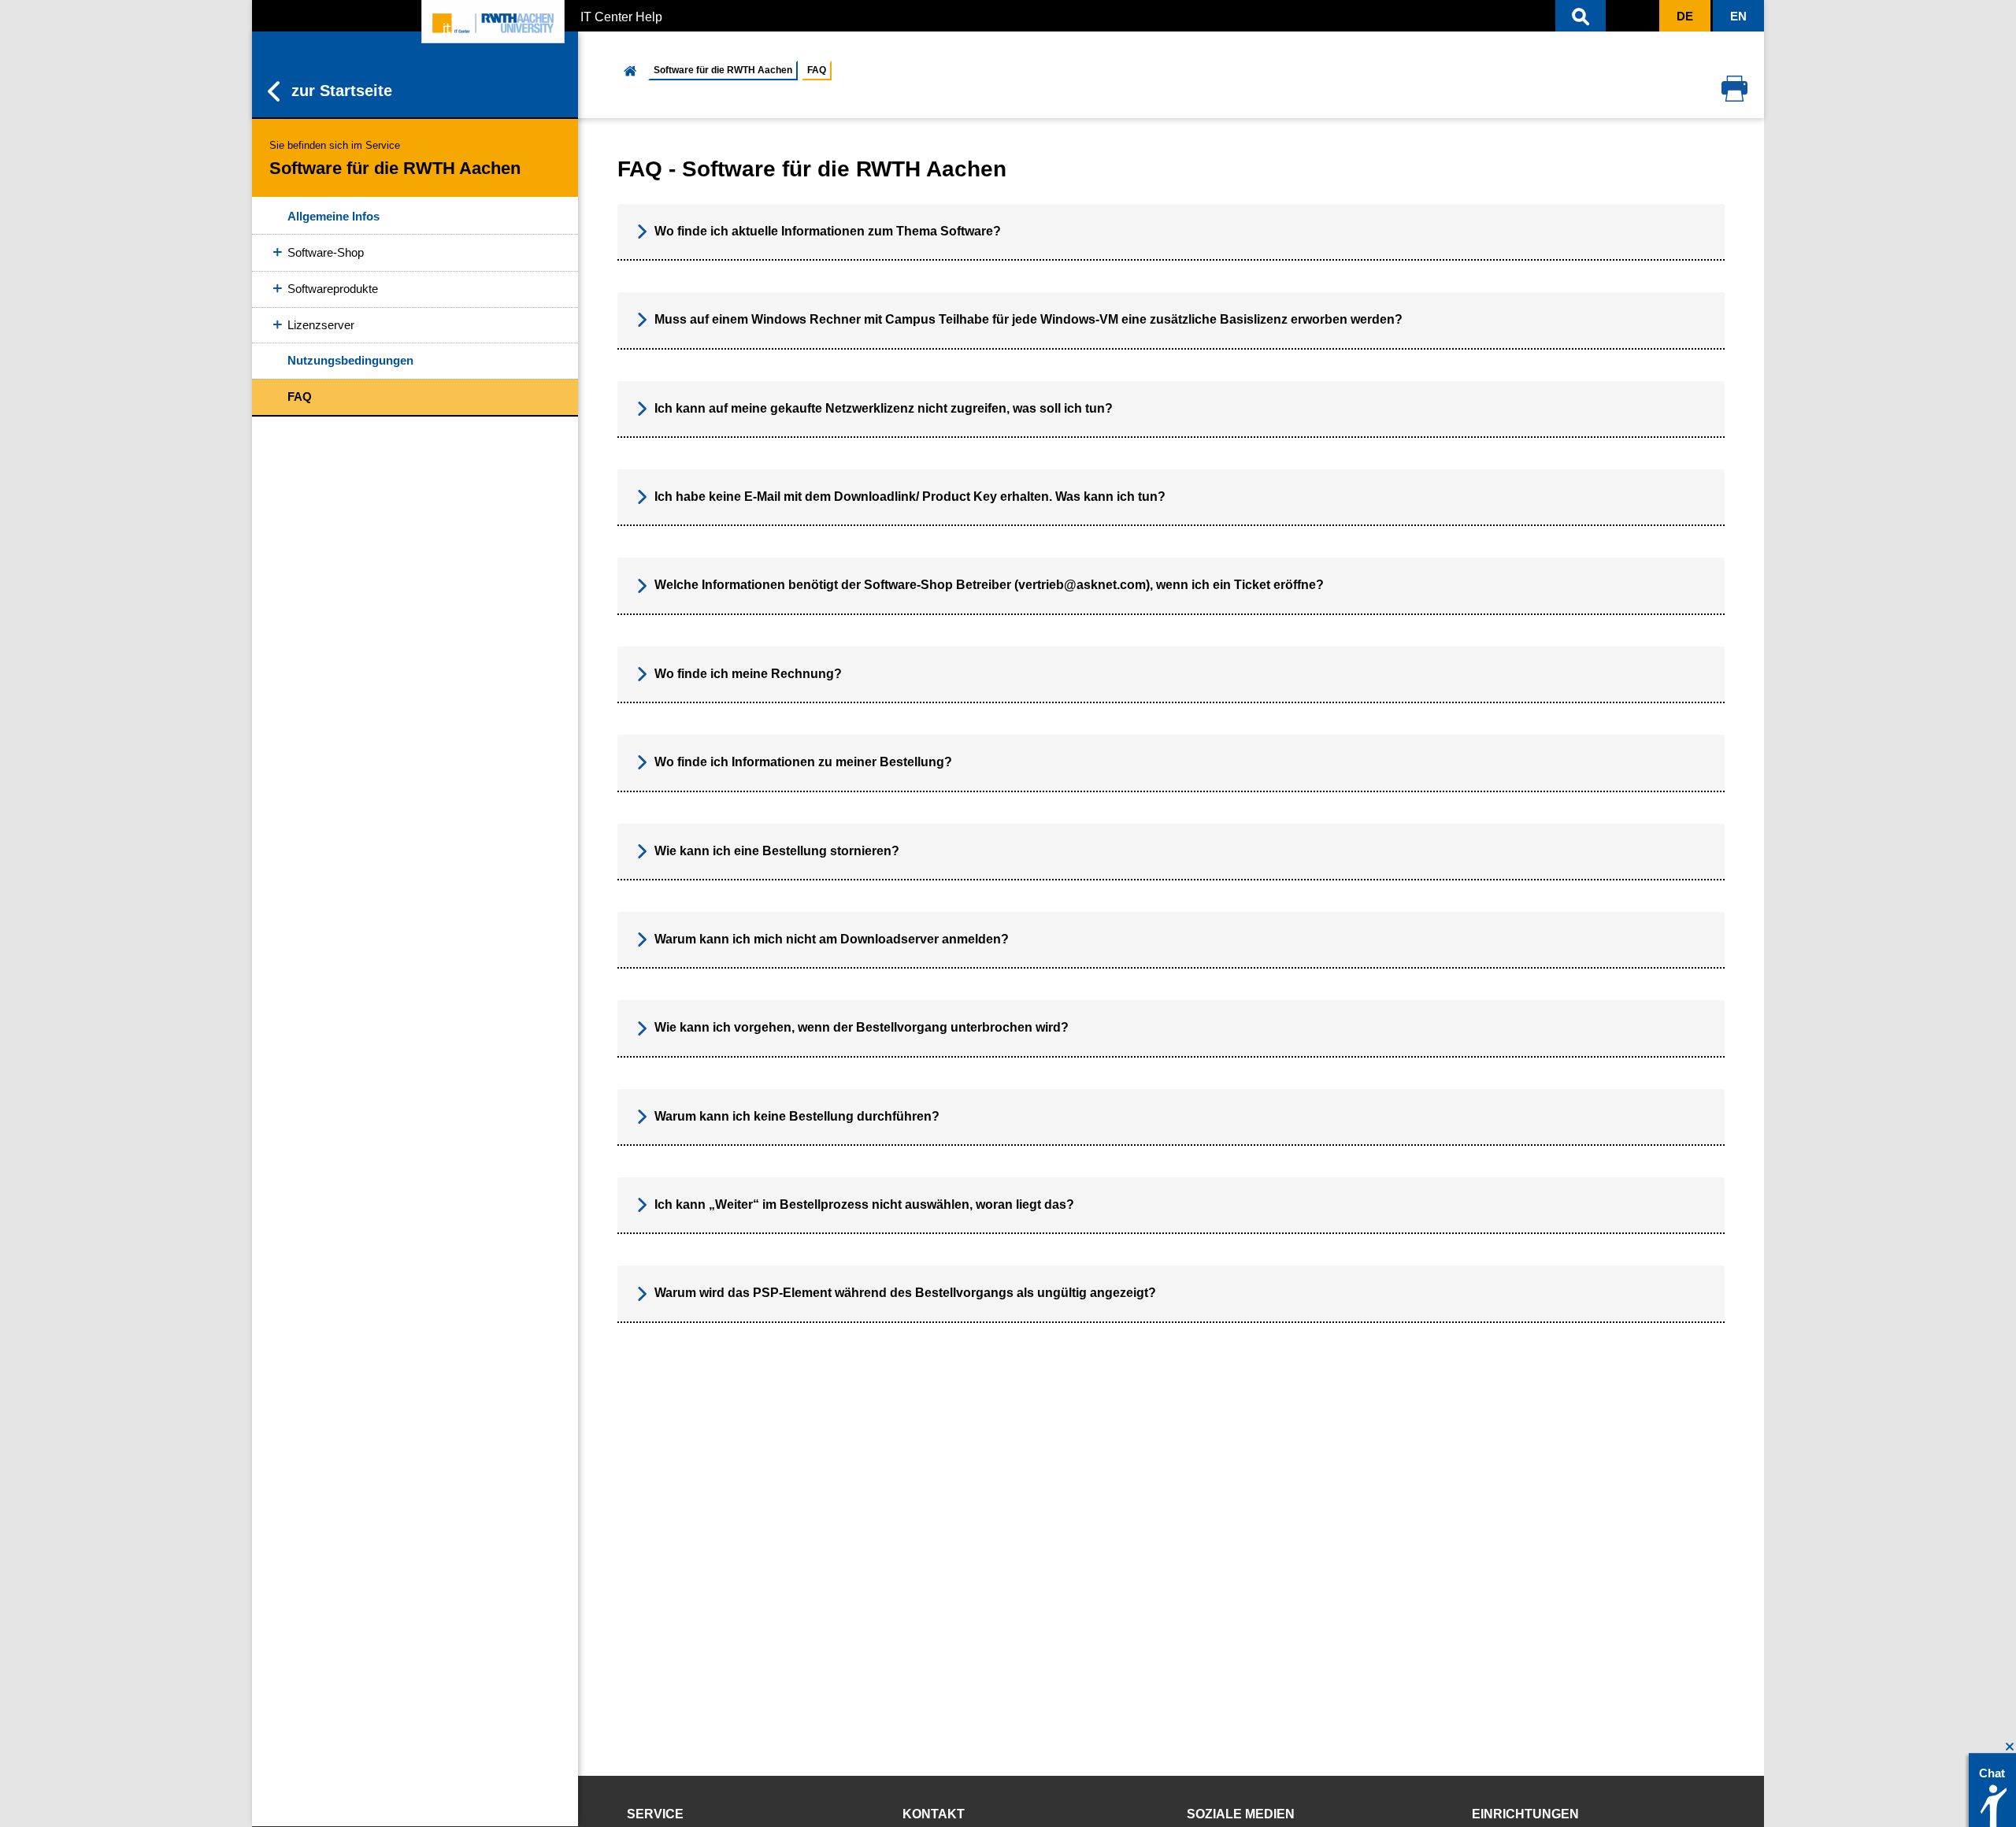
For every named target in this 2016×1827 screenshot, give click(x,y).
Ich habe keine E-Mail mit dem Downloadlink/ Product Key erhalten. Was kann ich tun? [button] (910, 497)
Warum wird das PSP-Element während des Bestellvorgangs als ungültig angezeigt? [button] (905, 1293)
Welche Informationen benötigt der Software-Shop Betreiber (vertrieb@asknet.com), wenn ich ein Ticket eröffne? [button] (989, 585)
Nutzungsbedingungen (350, 360)
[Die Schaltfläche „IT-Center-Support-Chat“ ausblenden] (2010, 1747)
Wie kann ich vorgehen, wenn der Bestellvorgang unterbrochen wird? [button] (862, 1027)
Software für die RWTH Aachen (723, 70)
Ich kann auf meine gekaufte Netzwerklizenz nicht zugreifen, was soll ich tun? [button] (884, 408)
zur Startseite (342, 91)
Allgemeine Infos (334, 216)
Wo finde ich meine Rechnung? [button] (748, 674)
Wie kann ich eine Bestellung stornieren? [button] (777, 851)
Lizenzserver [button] (321, 325)
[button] (1581, 16)
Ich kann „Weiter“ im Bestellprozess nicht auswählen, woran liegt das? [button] (864, 1204)
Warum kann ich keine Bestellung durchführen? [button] (797, 1116)
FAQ (300, 397)
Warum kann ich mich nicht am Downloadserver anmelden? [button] (832, 939)
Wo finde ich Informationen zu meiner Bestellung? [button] (803, 762)
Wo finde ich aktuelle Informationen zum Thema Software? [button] (828, 231)
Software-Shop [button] (326, 252)
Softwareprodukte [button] (333, 289)
